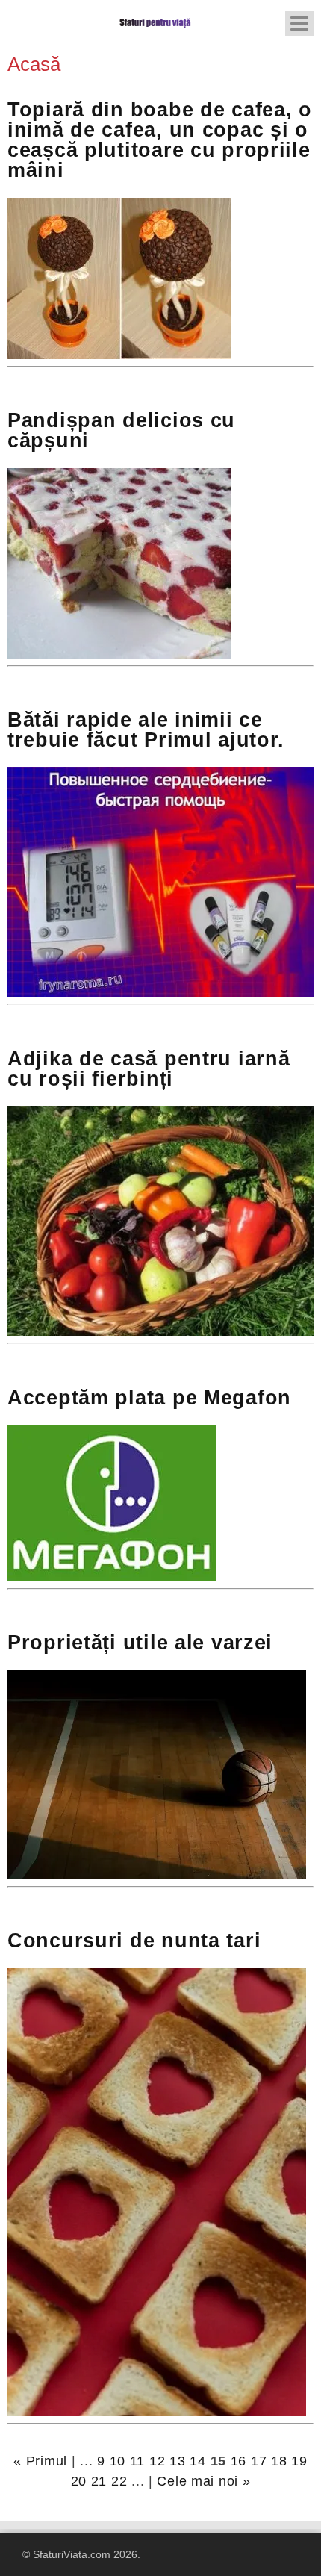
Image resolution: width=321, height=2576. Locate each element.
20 (79, 2481)
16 (239, 2461)
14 (197, 2461)
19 (299, 2461)
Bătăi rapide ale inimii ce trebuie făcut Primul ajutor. (146, 730)
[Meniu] (299, 24)
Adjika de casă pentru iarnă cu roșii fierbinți (149, 1069)
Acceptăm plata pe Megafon (149, 1398)
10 (118, 2461)
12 (157, 2461)
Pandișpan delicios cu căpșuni (121, 430)
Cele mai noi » (203, 2481)
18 (279, 2461)
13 (177, 2461)
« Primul (40, 2461)
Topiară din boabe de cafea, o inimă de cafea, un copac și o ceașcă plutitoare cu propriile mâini (160, 140)
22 (119, 2481)
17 (259, 2461)
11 (137, 2461)
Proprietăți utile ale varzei (140, 1643)
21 (99, 2481)
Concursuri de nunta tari (134, 1941)
